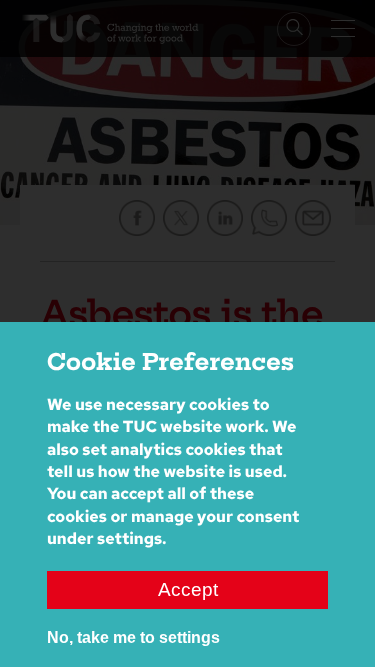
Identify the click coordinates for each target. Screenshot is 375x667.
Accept (188, 589)
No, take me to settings (133, 637)
